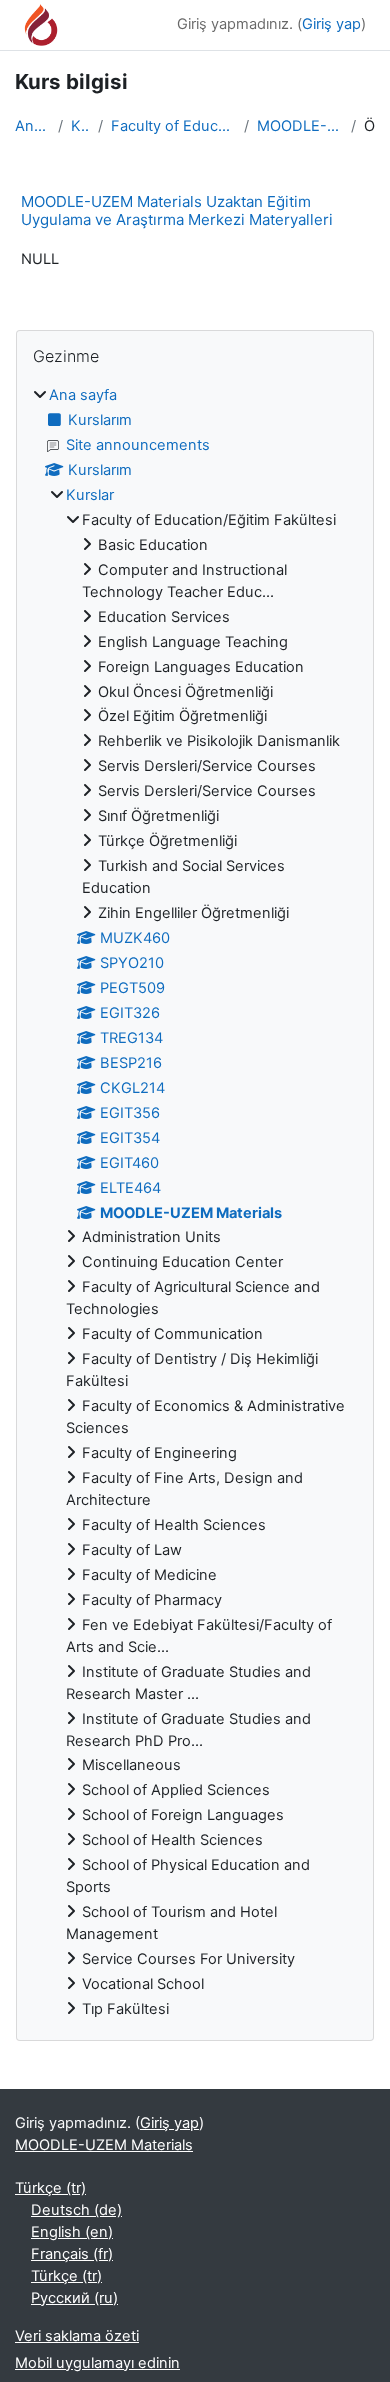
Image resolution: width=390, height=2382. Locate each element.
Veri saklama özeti (77, 2336)
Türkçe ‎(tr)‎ (50, 2188)
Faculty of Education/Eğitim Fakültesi (173, 126)
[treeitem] (195, 1203)
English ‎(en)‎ (72, 2232)
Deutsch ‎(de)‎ (76, 2210)
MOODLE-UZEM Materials (300, 126)
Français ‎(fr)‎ (72, 2254)
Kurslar (80, 126)
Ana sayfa (32, 126)
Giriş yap (331, 24)
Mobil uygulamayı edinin (97, 2363)
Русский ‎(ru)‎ (74, 2298)
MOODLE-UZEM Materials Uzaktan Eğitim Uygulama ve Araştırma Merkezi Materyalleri (177, 210)
